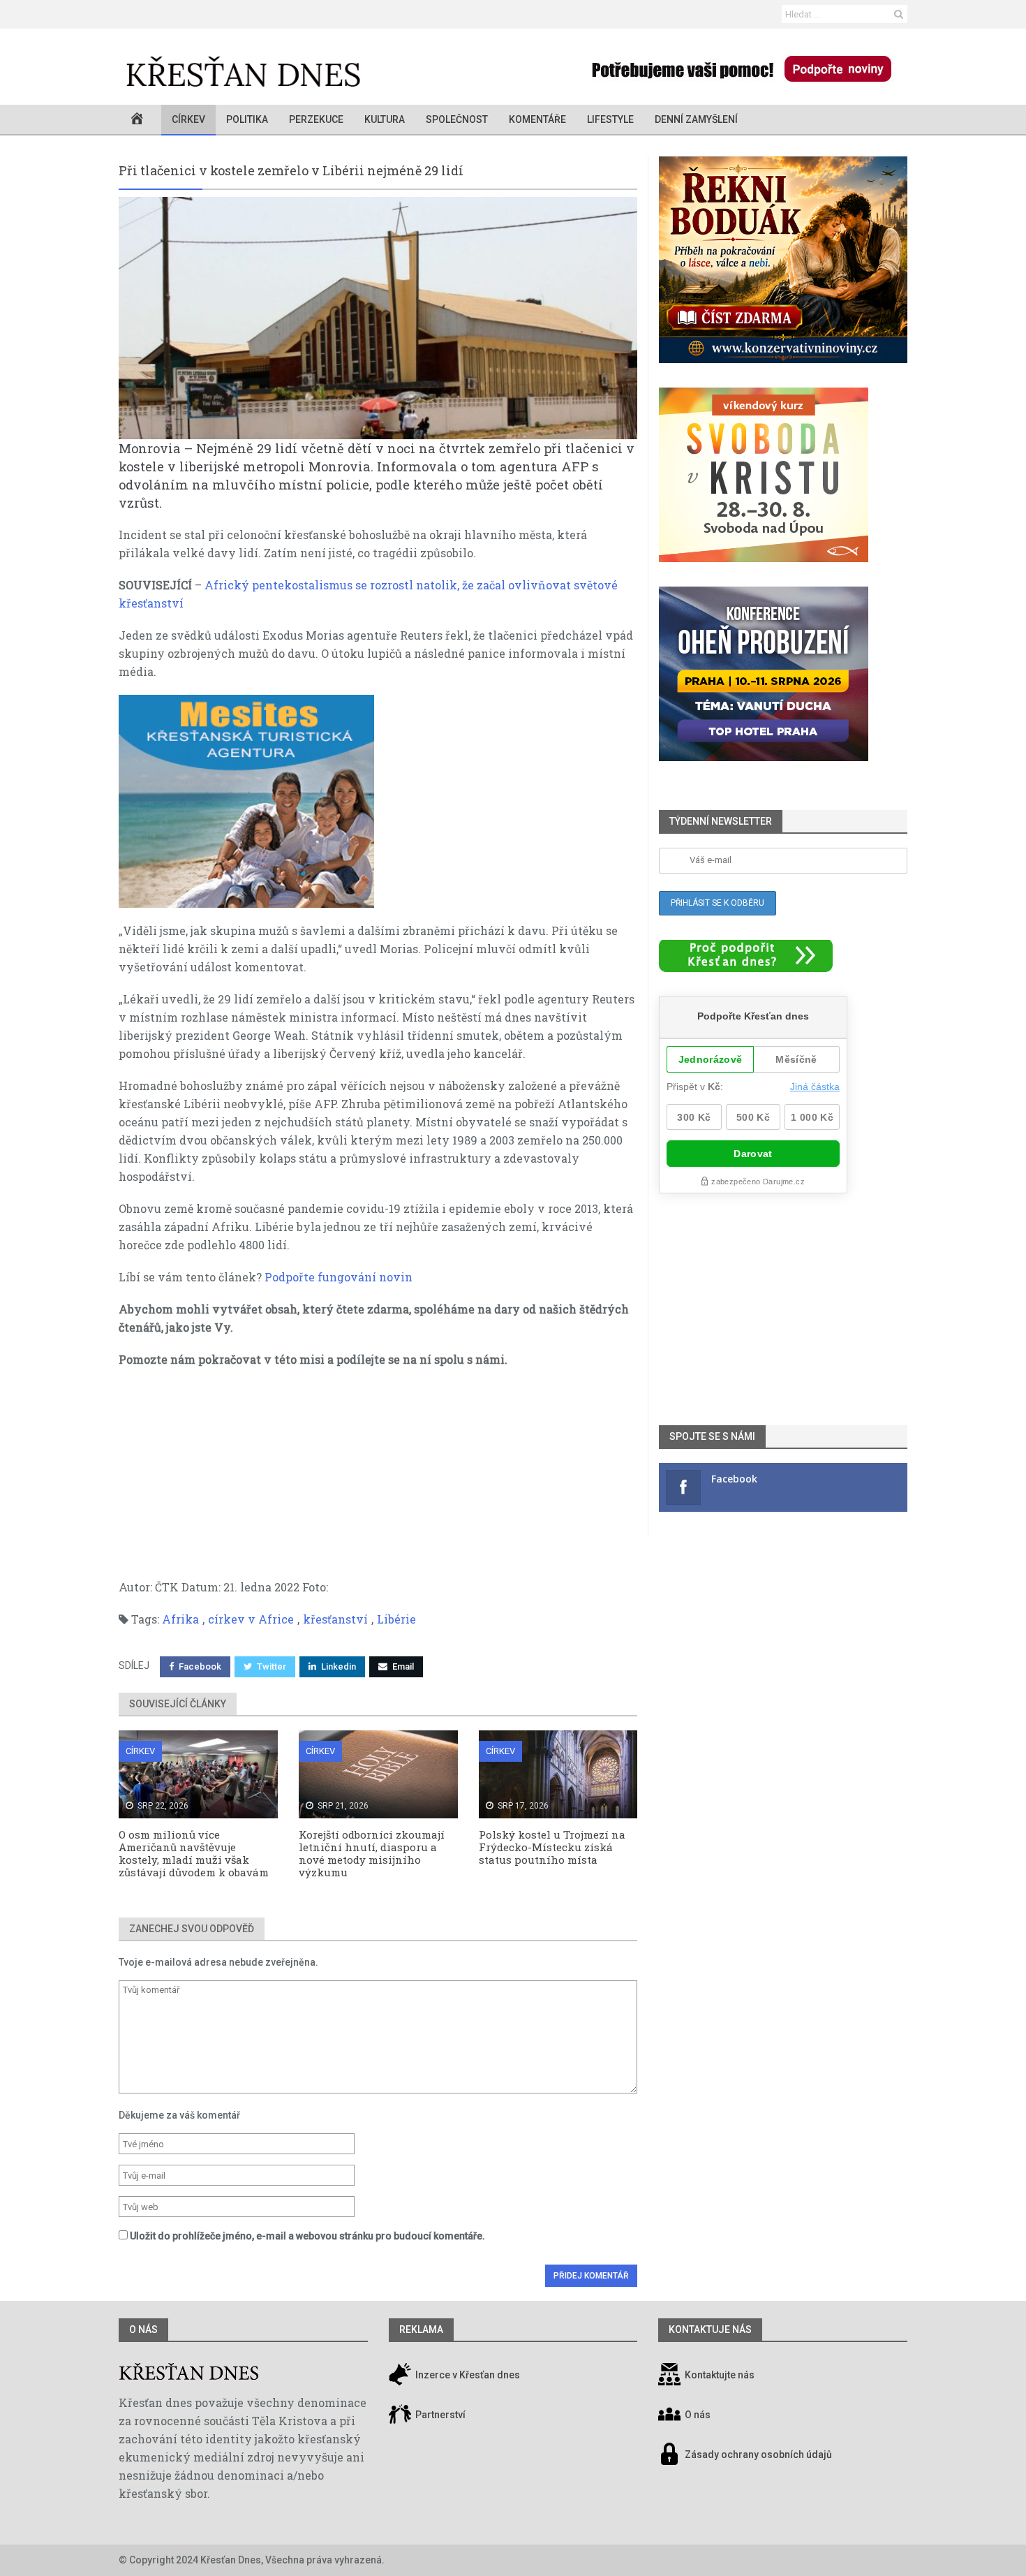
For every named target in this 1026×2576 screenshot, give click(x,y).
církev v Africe (251, 1619)
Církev (188, 119)
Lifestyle (610, 119)
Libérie (396, 1619)
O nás (143, 2330)
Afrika (180, 1619)
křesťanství (335, 1619)
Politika (247, 119)
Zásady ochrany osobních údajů (758, 2455)
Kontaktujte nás (720, 2376)
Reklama (421, 2330)
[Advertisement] (378, 1480)
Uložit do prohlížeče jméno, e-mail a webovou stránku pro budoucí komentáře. (307, 2236)
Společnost (457, 119)
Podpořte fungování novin (339, 1277)
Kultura (385, 119)
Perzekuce (316, 119)
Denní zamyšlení (696, 119)
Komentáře (537, 119)
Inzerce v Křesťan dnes (467, 2376)
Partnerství (439, 2415)
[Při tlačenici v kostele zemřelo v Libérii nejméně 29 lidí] (378, 318)
